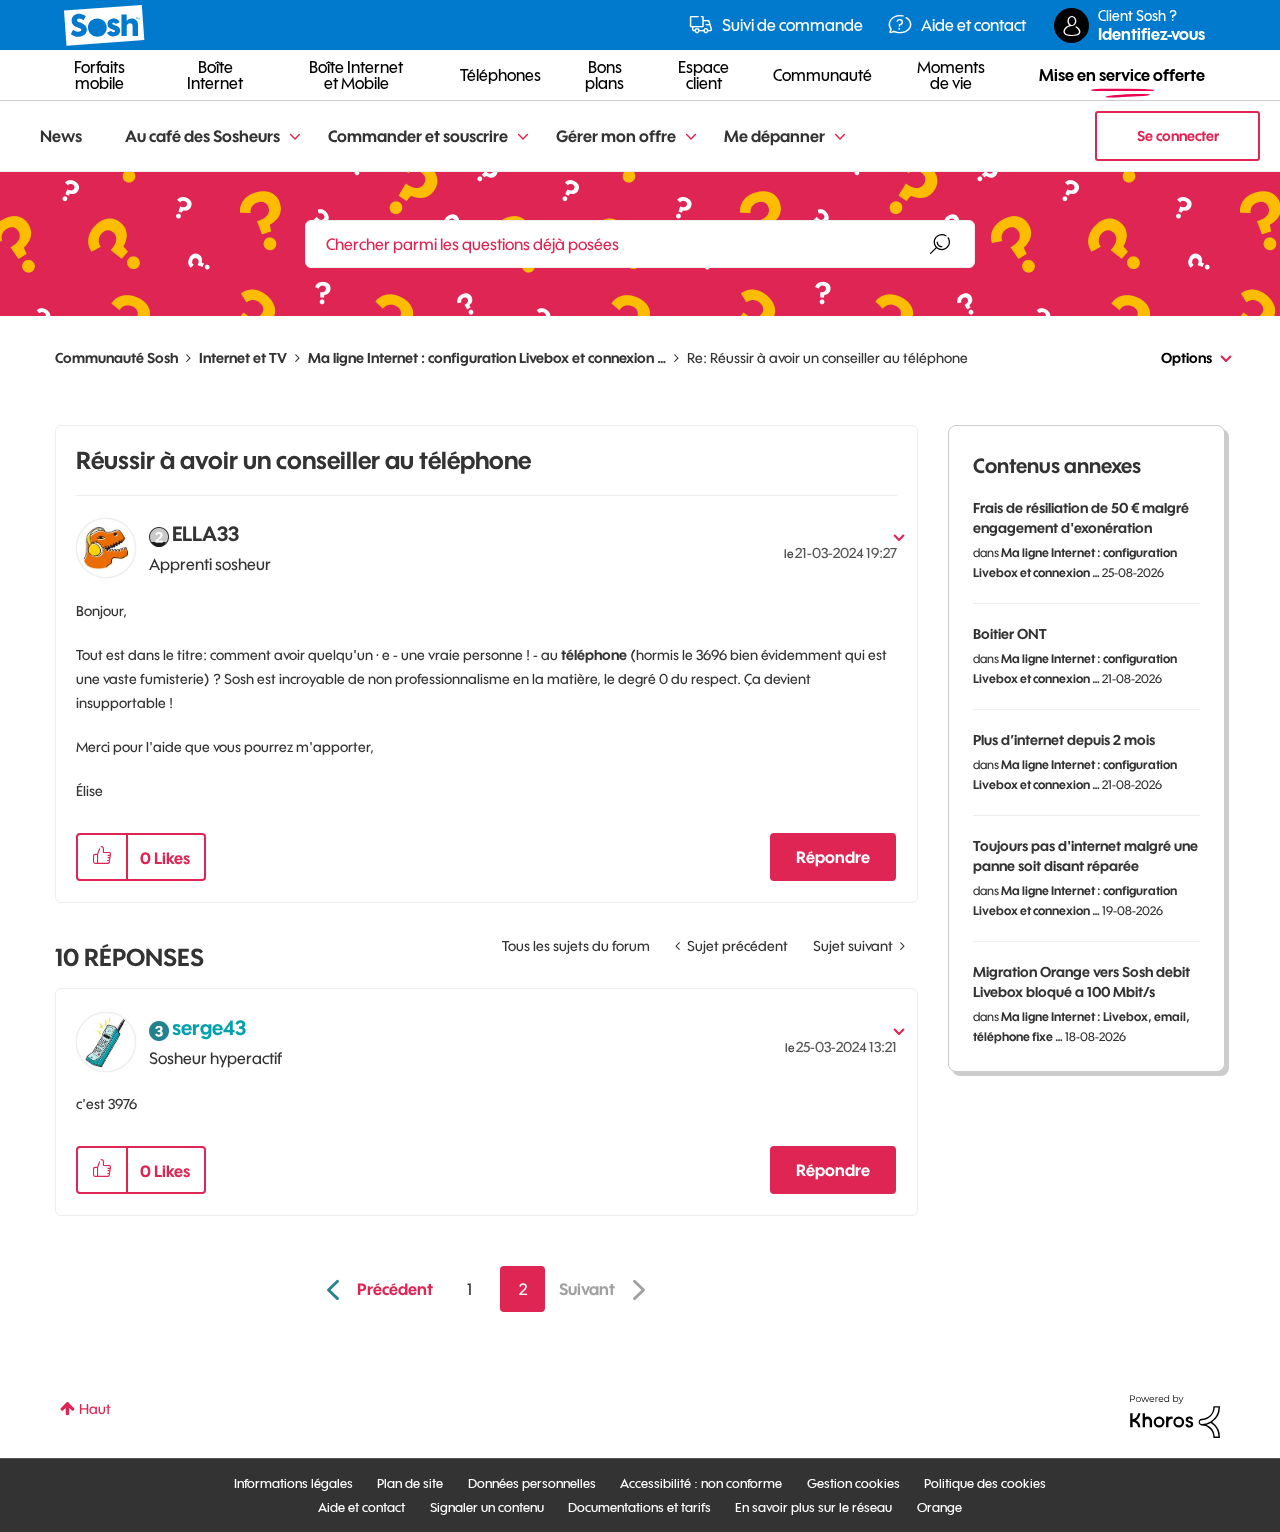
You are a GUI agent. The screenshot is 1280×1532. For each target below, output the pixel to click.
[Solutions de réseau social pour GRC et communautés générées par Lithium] (1175, 1415)
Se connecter (1178, 136)
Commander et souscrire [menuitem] (418, 136)
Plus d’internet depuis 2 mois (1064, 740)
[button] (102, 857)
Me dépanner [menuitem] (774, 136)
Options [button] (1186, 358)
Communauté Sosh (116, 358)
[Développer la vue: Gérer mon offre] (691, 137)
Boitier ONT (1010, 634)
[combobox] (640, 244)
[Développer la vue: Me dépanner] (840, 137)
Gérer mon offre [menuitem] (616, 136)
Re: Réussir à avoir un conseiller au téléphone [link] (827, 358)
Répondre (833, 857)
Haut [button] (95, 1409)
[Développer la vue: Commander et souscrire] (523, 137)
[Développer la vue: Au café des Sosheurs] (295, 137)
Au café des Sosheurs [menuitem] (202, 136)
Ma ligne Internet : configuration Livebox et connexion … (487, 358)
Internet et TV (243, 358)
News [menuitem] (61, 136)
